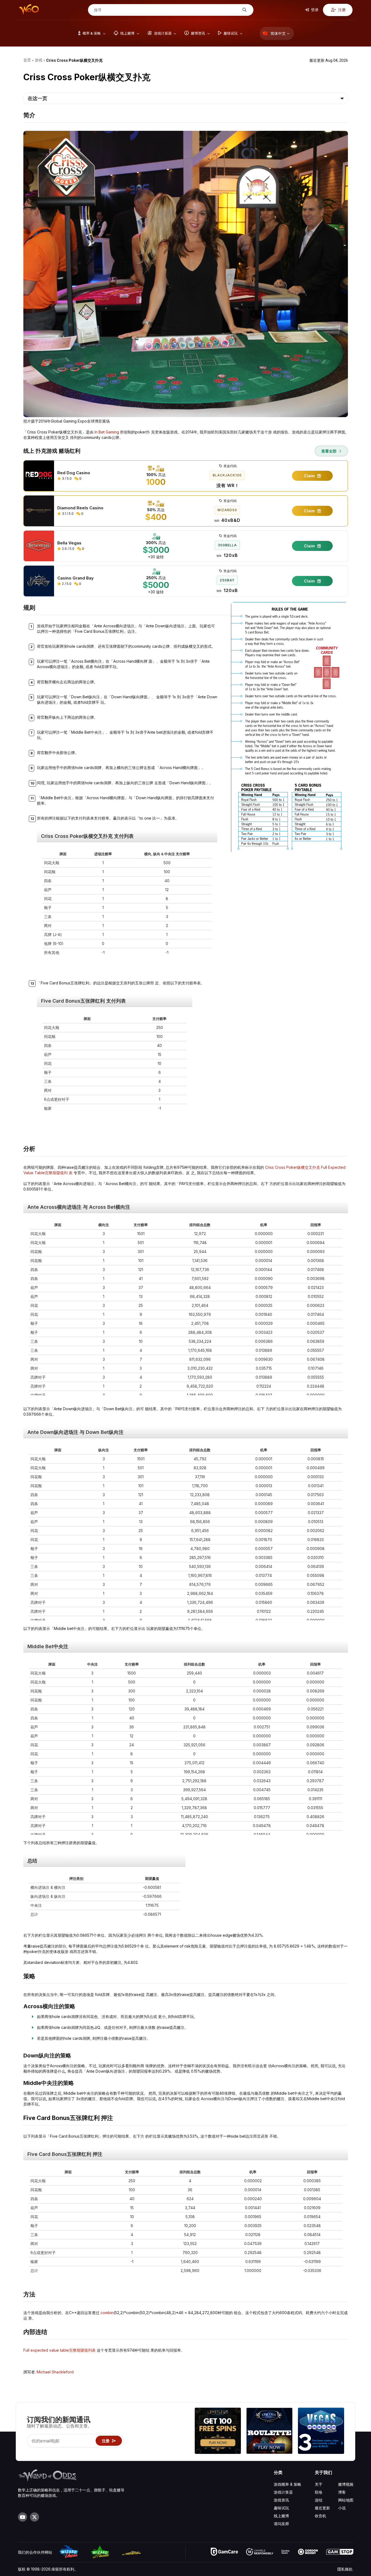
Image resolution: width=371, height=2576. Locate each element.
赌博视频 (346, 2484)
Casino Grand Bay (76, 578)
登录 (314, 10)
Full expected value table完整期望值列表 (59, 2350)
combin (107, 2313)
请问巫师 (281, 2524)
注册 (342, 10)
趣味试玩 (281, 2508)
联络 (319, 2492)
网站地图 (346, 2500)
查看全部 (329, 451)
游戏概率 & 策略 (287, 2484)
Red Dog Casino (74, 473)
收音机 (320, 2516)
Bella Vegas (69, 543)
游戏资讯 (281, 2500)
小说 (342, 2508)
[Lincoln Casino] (269, 2431)
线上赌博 (281, 2516)
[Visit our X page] (34, 2517)
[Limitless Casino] (218, 2431)
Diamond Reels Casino (80, 508)
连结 (319, 2500)
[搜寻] (244, 10)
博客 (342, 2492)
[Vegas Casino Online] (321, 2431)
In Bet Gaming (107, 432)
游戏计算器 (283, 2492)
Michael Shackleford (55, 2372)
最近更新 (322, 2508)
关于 (319, 2484)
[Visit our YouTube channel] (23, 2517)
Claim (310, 476)
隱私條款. (345, 2569)
